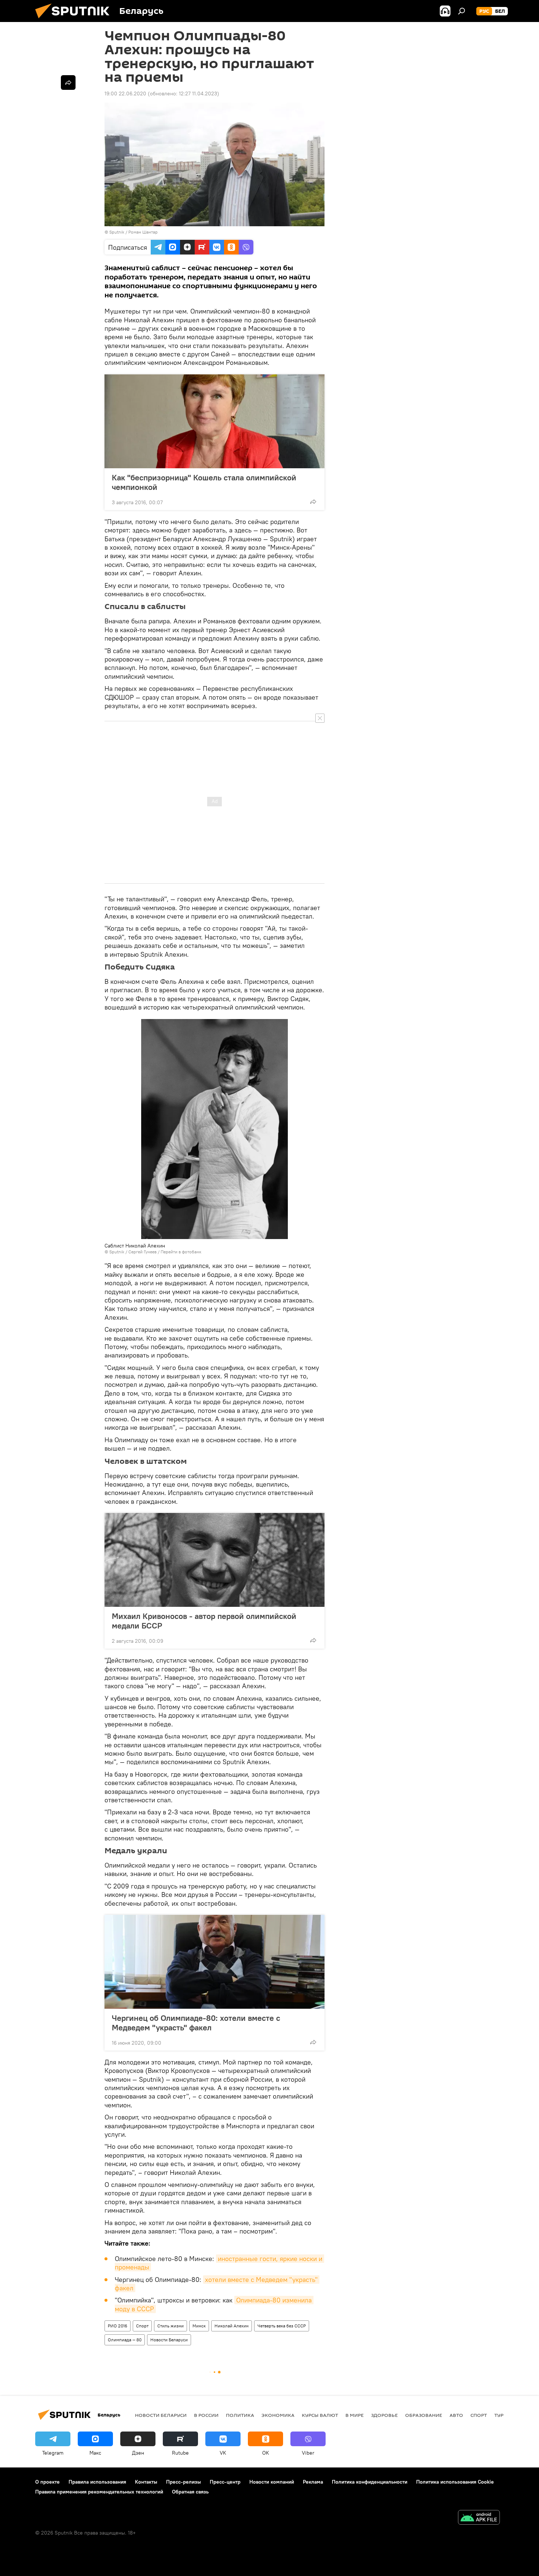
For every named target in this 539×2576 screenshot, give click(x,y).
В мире (355, 2415)
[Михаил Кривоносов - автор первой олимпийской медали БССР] (214, 1560)
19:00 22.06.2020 (125, 94)
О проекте (47, 2482)
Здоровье (384, 2415)
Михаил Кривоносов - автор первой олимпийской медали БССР (204, 1621)
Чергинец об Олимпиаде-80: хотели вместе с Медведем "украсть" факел (196, 2023)
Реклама (313, 2482)
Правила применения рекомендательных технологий (99, 2492)
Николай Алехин (232, 2326)
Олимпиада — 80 (125, 2340)
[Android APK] (479, 2518)
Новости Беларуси (169, 2340)
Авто (456, 2415)
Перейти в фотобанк (181, 1252)
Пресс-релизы (184, 2482)
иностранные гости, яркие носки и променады (219, 2263)
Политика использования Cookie (455, 2482)
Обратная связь (190, 2492)
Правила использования (97, 2482)
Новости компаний (272, 2482)
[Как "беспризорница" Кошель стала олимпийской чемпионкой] (214, 421)
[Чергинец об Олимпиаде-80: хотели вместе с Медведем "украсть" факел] (214, 1962)
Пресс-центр (225, 2482)
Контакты (146, 2482)
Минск (199, 2326)
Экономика (278, 2415)
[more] (313, 502)
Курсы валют (320, 2415)
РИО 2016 (118, 2326)
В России (206, 2415)
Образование (424, 2415)
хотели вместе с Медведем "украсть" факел (217, 2284)
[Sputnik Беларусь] (75, 20)
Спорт (142, 2326)
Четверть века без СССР (282, 2326)
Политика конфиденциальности (370, 2482)
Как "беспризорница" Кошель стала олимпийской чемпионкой (204, 482)
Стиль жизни (170, 2326)
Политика (240, 2415)
